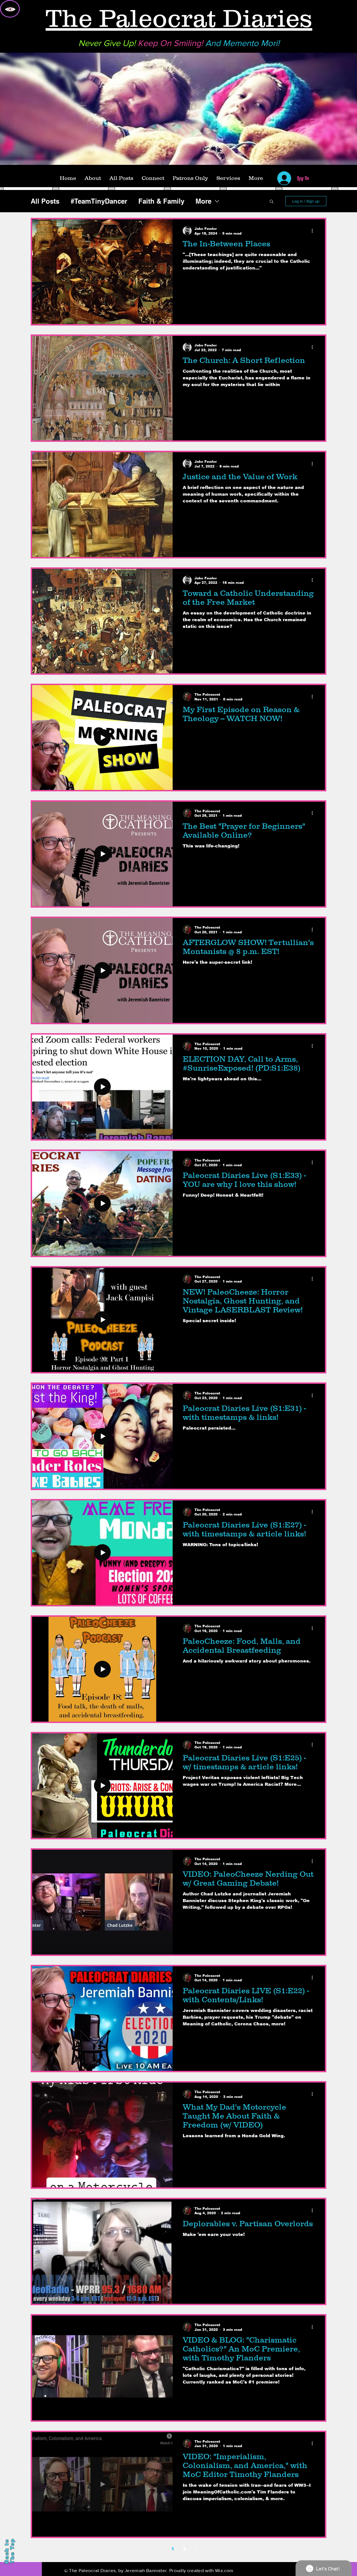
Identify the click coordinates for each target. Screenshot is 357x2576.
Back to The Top (9, 2551)
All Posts (45, 201)
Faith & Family (161, 201)
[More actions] (314, 231)
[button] (272, 202)
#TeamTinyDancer (99, 201)
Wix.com (224, 2570)
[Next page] (196, 2549)
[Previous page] (161, 2549)
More (203, 201)
